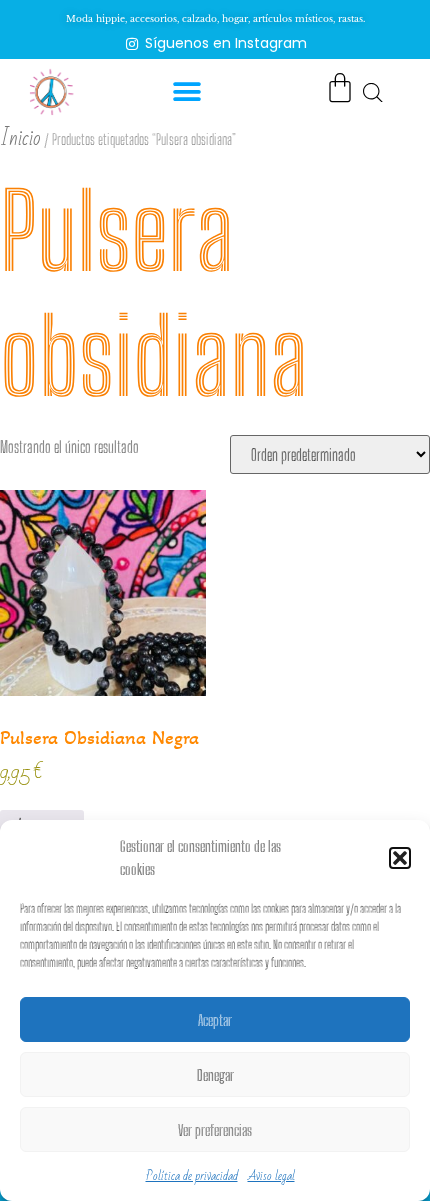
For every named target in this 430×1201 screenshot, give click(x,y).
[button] (400, 858)
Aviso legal (271, 1176)
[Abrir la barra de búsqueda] (373, 92)
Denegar (215, 1075)
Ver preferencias (215, 1130)
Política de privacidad (192, 1176)
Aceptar (215, 1020)
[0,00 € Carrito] (340, 88)
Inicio (20, 138)
